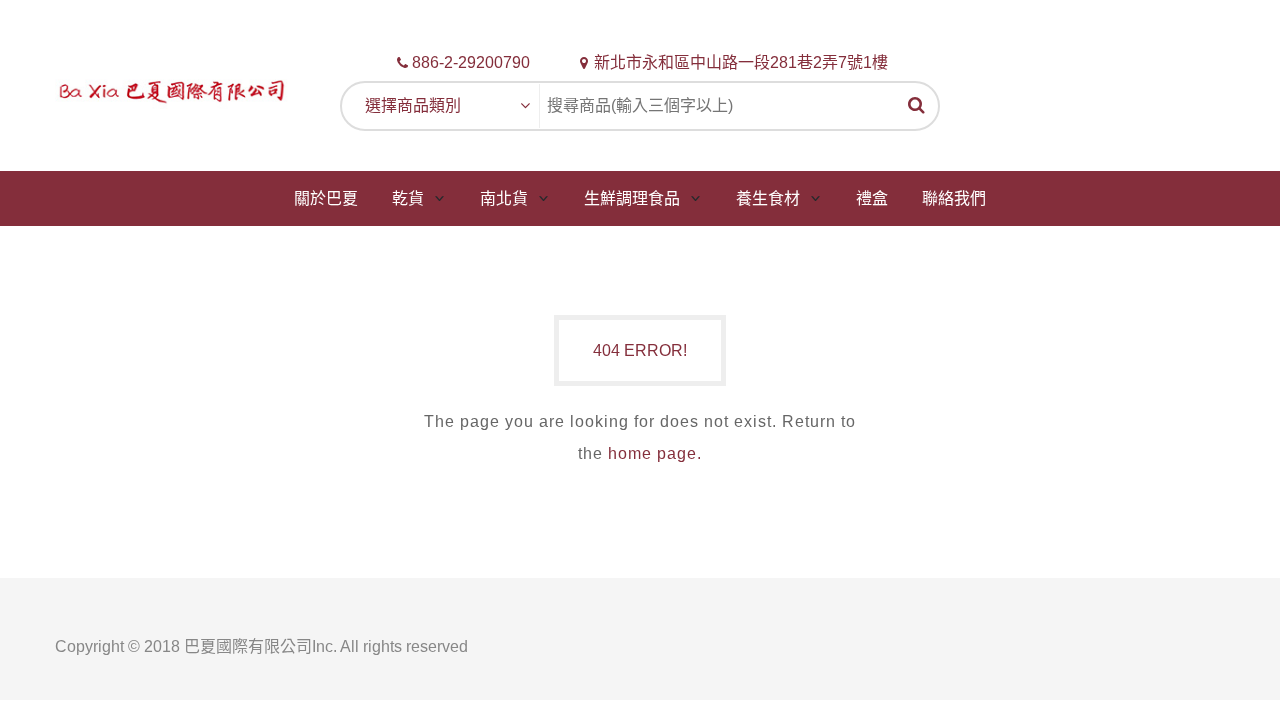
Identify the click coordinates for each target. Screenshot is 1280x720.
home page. (655, 453)
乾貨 (408, 198)
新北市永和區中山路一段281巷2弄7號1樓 (741, 62)
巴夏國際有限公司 (248, 646)
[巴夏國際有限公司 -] (172, 89)
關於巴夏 (326, 198)
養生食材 (768, 198)
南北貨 (504, 198)
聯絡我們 (954, 198)
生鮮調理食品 (632, 198)
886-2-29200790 (471, 62)
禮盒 (872, 198)
